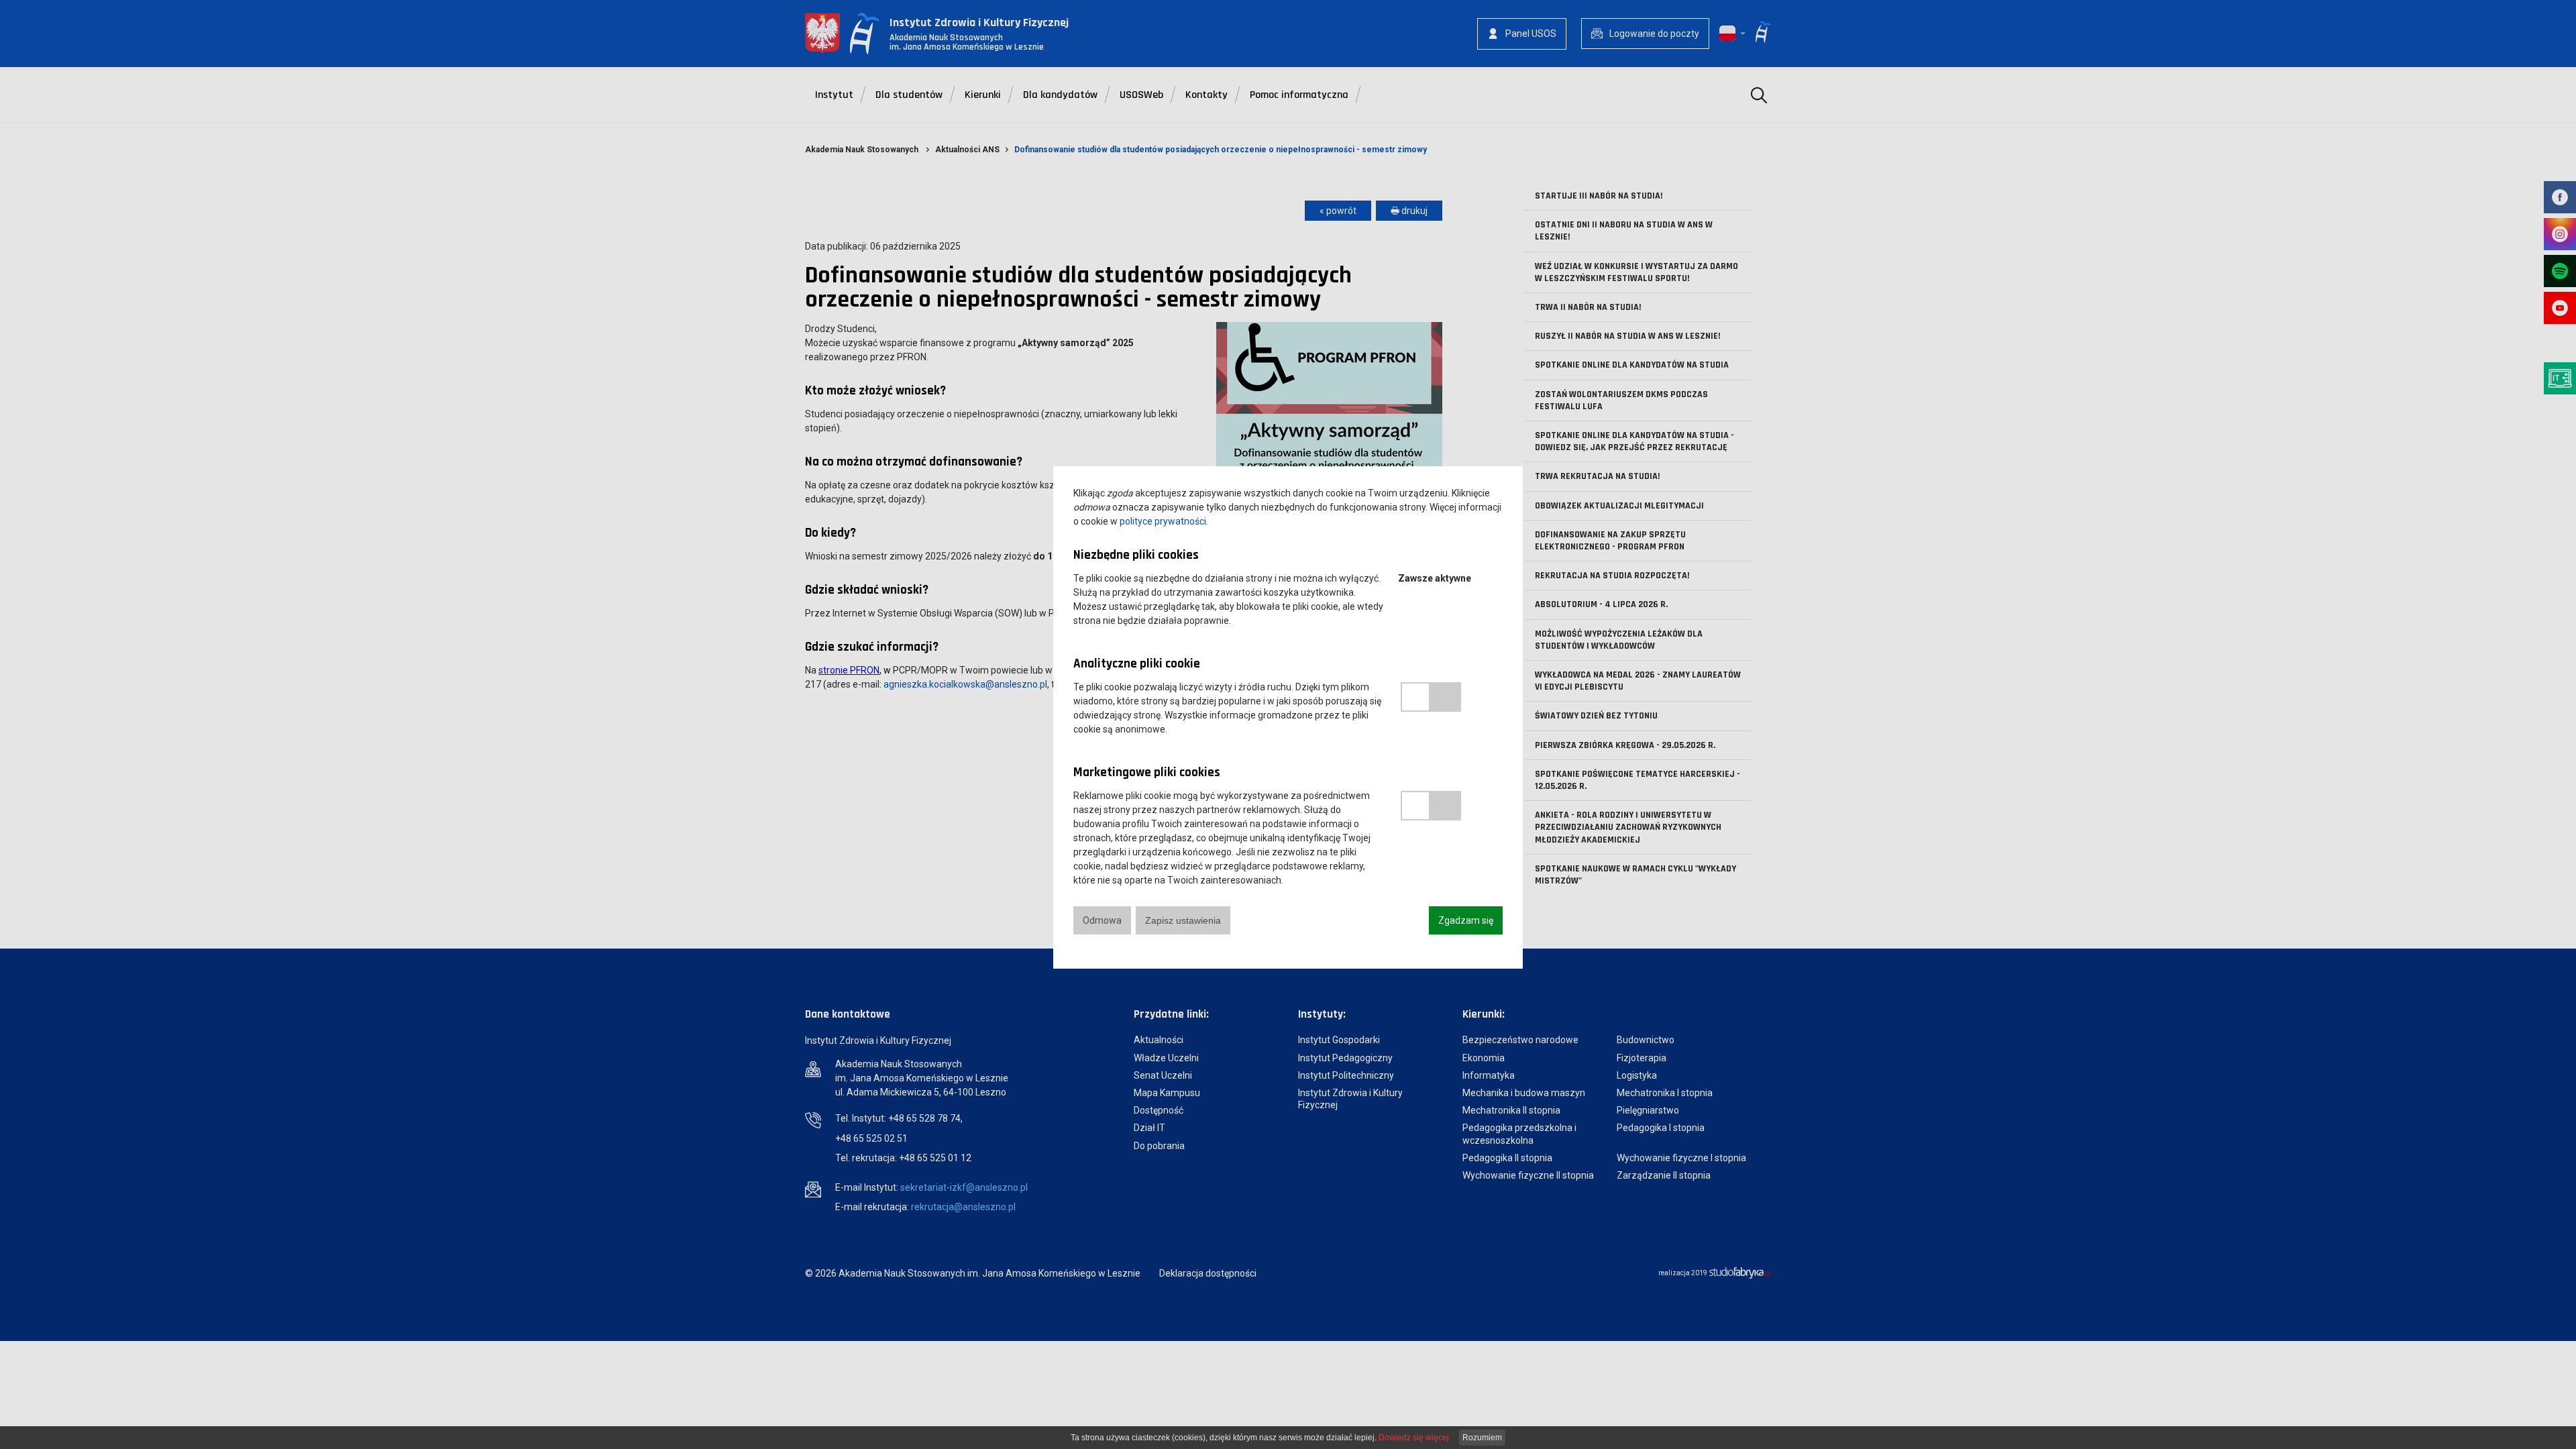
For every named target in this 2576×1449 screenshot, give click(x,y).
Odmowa (1102, 920)
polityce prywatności (1163, 521)
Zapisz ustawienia (1183, 920)
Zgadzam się (1466, 920)
